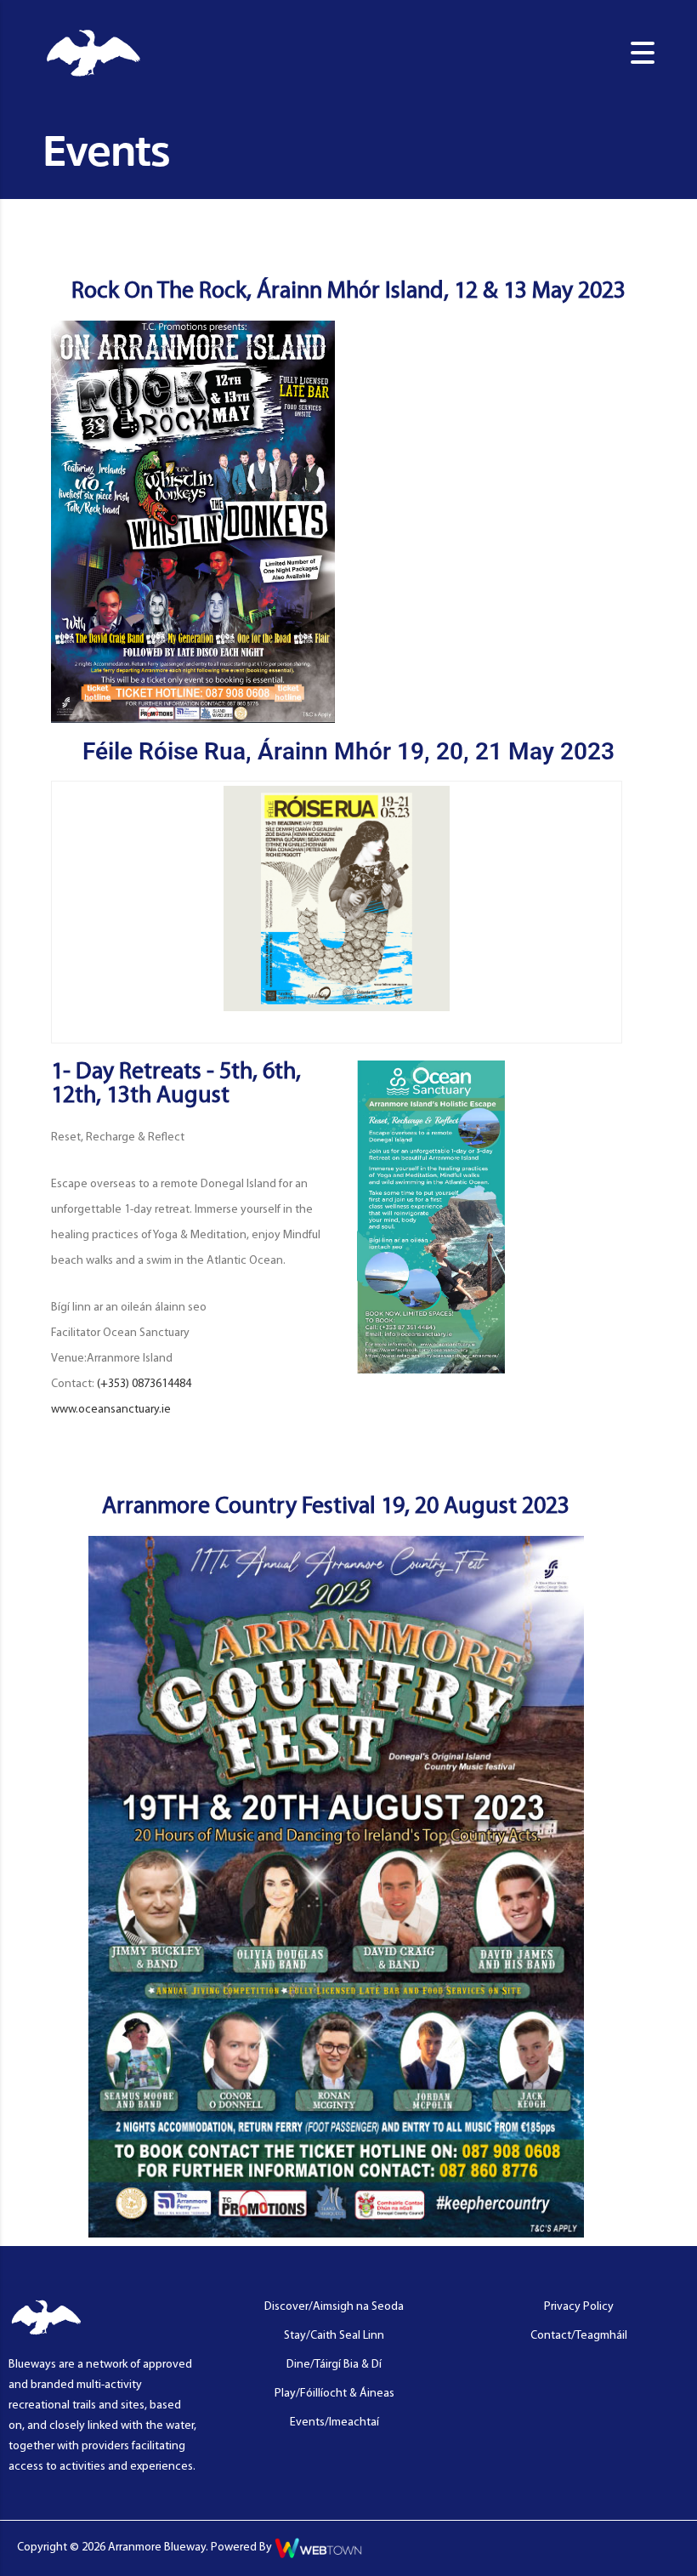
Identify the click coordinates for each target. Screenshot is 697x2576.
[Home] (93, 53)
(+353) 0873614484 (144, 1384)
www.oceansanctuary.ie (111, 1410)
